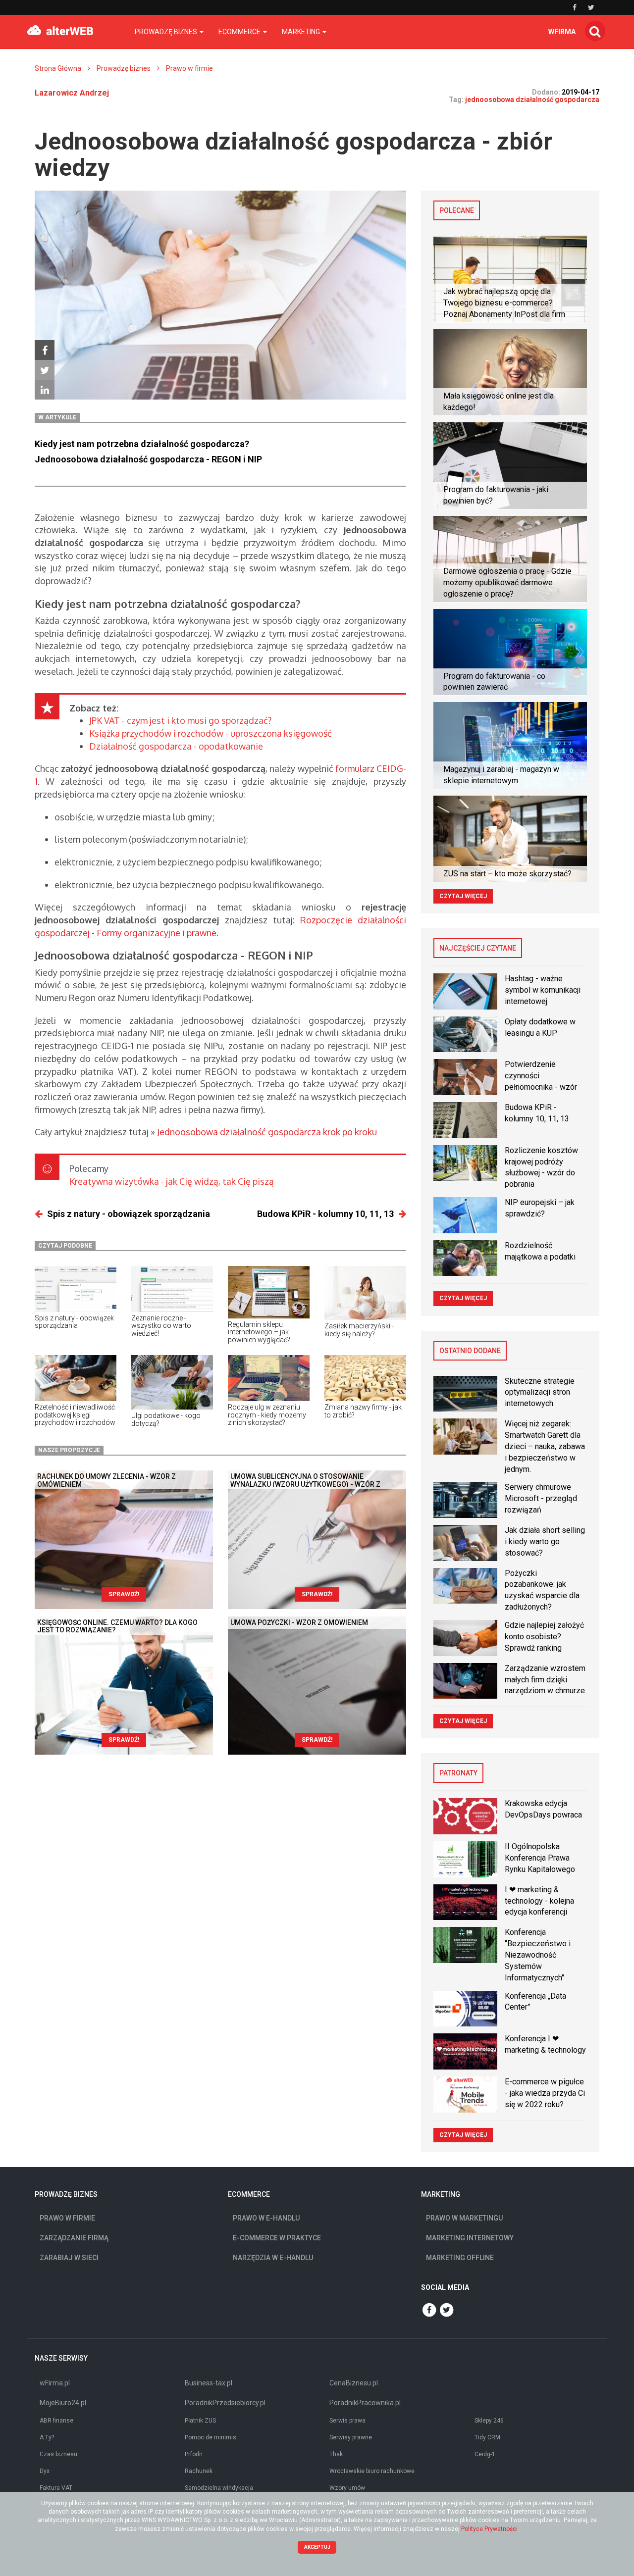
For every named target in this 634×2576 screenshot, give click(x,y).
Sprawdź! (124, 1594)
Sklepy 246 (489, 2421)
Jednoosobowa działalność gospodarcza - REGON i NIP (148, 459)
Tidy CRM (487, 2437)
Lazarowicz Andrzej (72, 93)
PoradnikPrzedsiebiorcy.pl (225, 2403)
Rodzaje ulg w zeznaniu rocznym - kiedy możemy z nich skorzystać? (267, 1415)
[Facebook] (45, 350)
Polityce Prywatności (489, 2529)
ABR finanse (56, 2421)
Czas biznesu (58, 2454)
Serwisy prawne (351, 2437)
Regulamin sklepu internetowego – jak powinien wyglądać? (259, 1332)
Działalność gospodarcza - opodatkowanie (176, 746)
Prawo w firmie (189, 68)
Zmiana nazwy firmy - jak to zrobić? (363, 1411)
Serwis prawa (347, 2421)
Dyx (45, 2471)
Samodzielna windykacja (219, 2488)
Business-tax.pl (209, 2383)
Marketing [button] (302, 32)
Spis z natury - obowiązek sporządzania (129, 1214)
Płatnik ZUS (200, 2421)
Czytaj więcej (463, 896)
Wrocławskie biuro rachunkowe (372, 2471)
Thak (336, 2454)
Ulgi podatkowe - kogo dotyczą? (166, 1419)
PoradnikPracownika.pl (365, 2403)
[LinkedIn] (45, 390)
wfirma (562, 32)
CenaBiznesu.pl (354, 2383)
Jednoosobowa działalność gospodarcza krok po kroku (267, 1132)
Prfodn (194, 2454)
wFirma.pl (55, 2383)
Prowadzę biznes (124, 68)
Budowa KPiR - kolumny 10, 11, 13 (325, 1214)
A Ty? (47, 2437)
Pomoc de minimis (211, 2437)
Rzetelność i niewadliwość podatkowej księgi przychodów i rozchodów (75, 1415)
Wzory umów (347, 2488)
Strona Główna (58, 68)
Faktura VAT (56, 2488)
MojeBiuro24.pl (63, 2403)
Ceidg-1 (485, 2454)
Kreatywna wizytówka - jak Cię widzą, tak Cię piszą (172, 1181)
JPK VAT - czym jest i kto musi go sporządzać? (180, 720)
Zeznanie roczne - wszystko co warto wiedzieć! (161, 1326)
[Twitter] (45, 370)
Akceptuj (317, 2547)
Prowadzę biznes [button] (167, 32)
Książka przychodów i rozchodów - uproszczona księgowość (211, 733)
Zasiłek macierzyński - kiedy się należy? (359, 1330)
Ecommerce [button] (240, 32)
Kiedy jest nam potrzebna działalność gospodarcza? (142, 444)
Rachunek (199, 2471)
